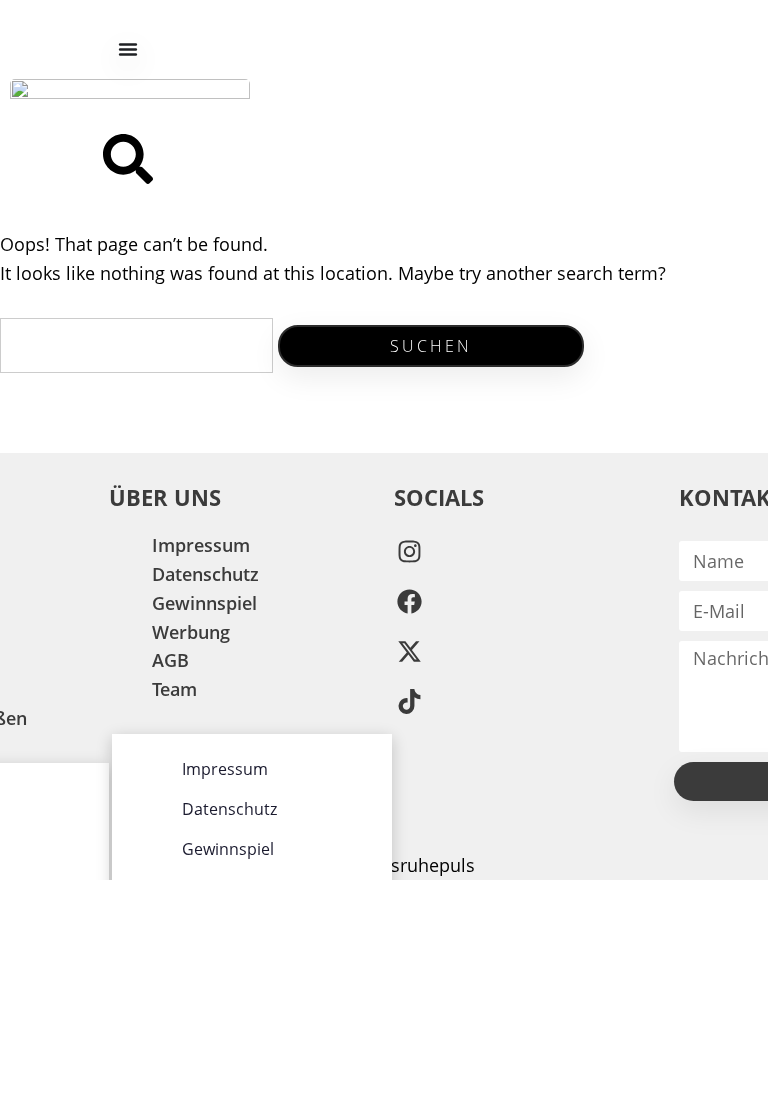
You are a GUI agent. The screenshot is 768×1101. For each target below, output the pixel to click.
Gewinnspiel (204, 603)
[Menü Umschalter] (128, 49)
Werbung (191, 632)
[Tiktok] (409, 701)
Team (174, 689)
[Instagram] (409, 551)
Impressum (201, 545)
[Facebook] (409, 601)
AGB (170, 660)
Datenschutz (205, 574)
